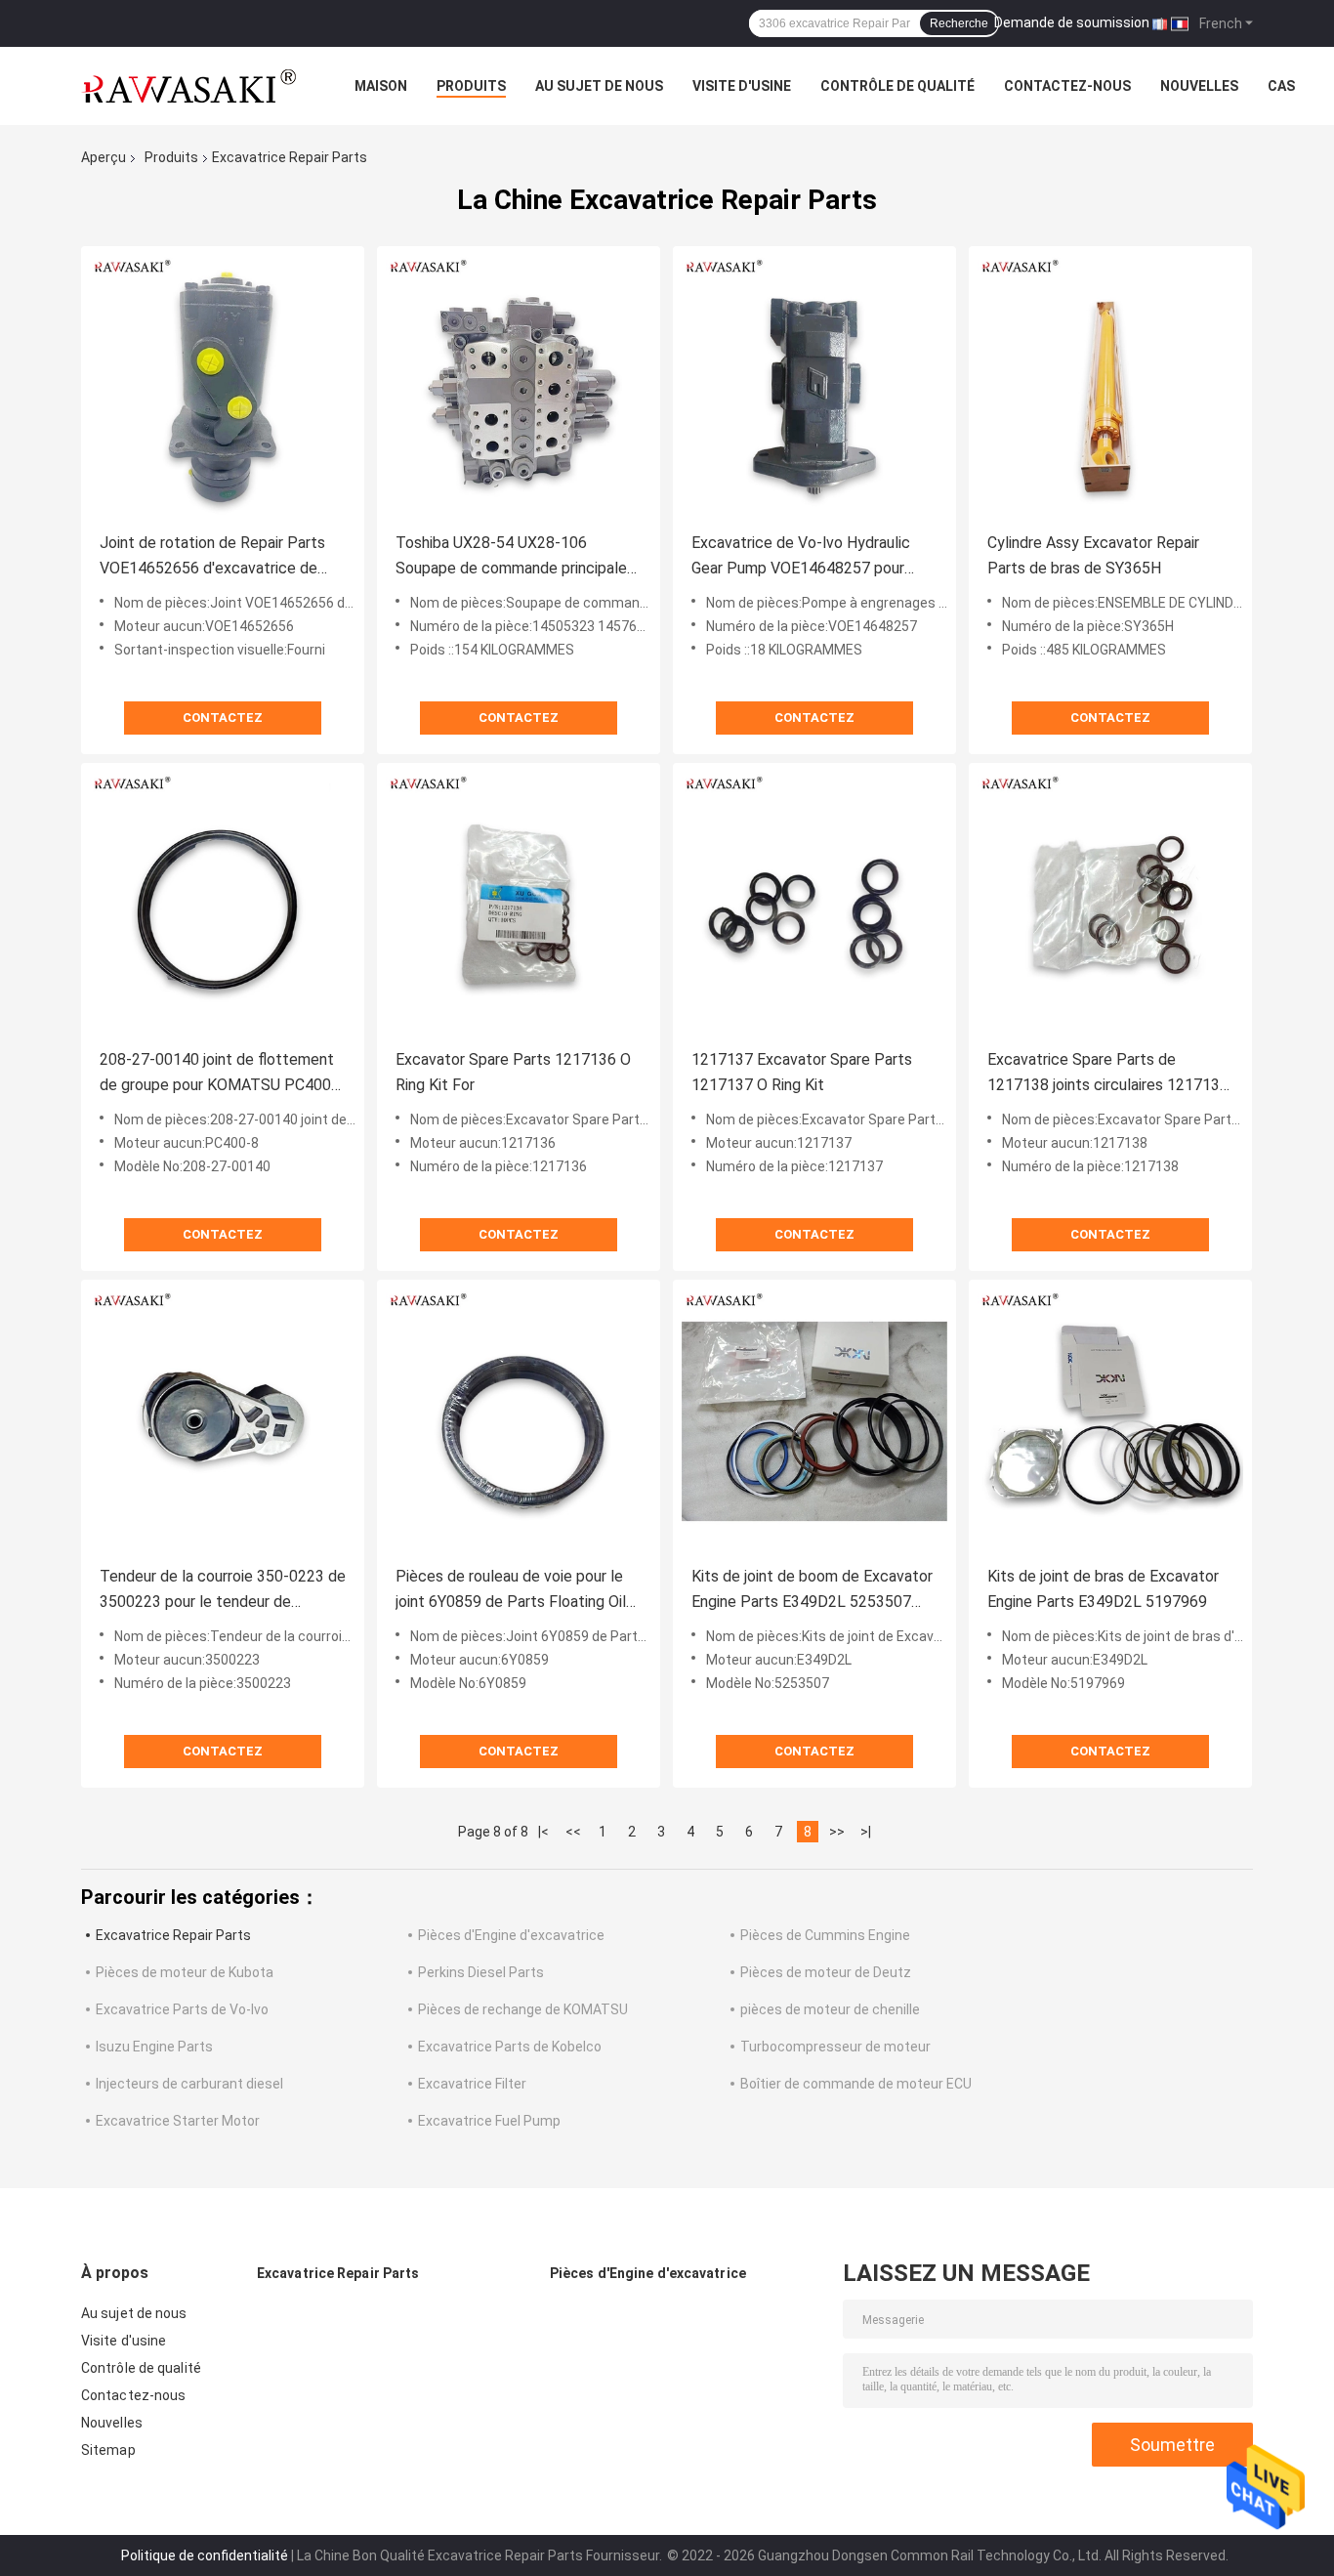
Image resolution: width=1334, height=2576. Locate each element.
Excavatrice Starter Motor (178, 2121)
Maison (381, 86)
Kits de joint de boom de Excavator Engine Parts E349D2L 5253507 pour (812, 1591)
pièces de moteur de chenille (830, 2009)
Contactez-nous (1067, 86)
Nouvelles (1199, 86)
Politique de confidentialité (205, 2555)
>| (866, 1832)
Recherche (959, 23)
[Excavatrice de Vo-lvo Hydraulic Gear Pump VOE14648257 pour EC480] (814, 388)
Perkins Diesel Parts (481, 1972)
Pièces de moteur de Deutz (826, 1972)
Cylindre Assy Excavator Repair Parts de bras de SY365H (1093, 555)
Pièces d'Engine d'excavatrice (511, 1935)
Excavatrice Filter (472, 2084)
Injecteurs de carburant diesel (189, 2084)
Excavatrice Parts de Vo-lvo (182, 2009)
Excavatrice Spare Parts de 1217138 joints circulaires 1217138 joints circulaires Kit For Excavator (1108, 1074)
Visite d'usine (742, 86)
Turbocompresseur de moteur (835, 2047)
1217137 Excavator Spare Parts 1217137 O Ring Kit (802, 1072)
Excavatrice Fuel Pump (489, 2121)
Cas (1281, 86)
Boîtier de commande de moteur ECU (856, 2084)
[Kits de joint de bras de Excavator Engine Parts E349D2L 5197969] (1110, 1421)
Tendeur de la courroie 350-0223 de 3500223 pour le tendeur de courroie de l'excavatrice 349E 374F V (223, 1591)
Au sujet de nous (599, 86)
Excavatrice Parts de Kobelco (510, 2047)
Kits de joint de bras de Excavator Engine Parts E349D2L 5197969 (1103, 1589)
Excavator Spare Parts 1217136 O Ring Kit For (513, 1072)
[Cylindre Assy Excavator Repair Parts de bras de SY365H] (1110, 388)
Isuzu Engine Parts (154, 2047)
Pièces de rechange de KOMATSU (523, 2009)
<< (573, 1832)
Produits (471, 86)
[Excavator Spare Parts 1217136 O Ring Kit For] (519, 905)
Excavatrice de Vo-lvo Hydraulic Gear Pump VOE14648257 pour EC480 (801, 557)
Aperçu (104, 157)
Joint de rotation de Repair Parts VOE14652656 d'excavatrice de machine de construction (212, 557)
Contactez (223, 718)
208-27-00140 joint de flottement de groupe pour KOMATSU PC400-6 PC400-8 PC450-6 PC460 (223, 1074)
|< (543, 1832)
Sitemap (108, 2450)
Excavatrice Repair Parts (173, 1935)
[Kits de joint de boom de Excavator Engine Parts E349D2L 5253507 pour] (814, 1421)
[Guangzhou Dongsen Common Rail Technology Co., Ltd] (188, 86)
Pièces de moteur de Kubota (185, 1972)
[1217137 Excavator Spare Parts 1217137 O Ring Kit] (814, 905)
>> (837, 1832)
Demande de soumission (1072, 22)
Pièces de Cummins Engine (825, 1935)
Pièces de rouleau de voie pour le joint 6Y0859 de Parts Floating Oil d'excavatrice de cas (511, 1591)
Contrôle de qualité (897, 86)
